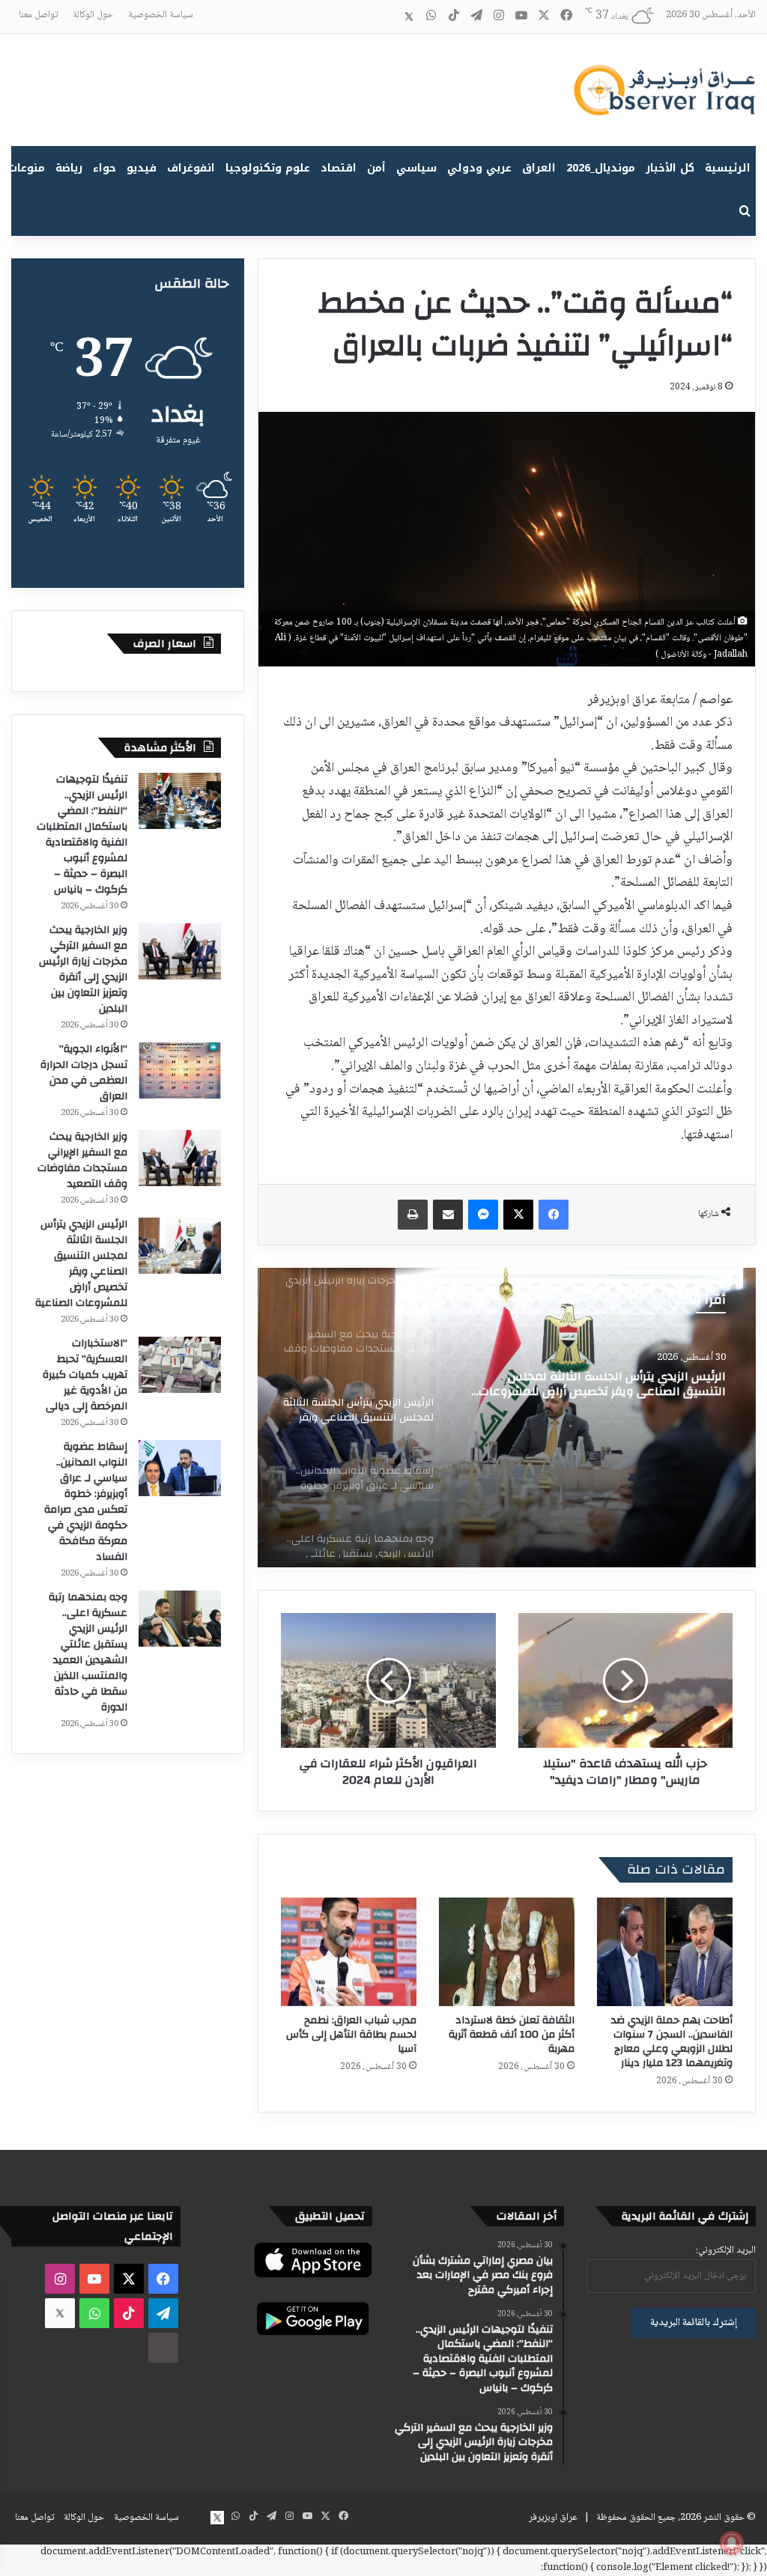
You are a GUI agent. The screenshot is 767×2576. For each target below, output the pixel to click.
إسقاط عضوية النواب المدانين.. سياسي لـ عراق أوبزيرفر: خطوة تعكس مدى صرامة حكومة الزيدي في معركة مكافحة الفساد (86, 1502)
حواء (104, 168)
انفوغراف (191, 168)
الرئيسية (728, 168)
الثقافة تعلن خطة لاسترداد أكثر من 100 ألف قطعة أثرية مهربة (512, 2035)
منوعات (27, 168)
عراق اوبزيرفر (553, 2518)
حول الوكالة (93, 15)
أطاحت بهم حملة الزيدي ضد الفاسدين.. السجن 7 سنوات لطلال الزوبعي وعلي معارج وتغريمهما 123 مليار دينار (672, 2042)
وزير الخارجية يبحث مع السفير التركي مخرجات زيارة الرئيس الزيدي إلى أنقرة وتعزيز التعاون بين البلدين (83, 969)
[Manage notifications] (732, 2543)
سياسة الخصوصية (161, 15)
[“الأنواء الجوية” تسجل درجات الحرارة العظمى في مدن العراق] (180, 1070)
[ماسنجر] (483, 1215)
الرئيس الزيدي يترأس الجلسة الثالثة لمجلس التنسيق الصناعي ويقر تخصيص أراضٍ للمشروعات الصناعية (81, 1264)
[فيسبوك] (554, 1215)
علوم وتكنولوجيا (268, 168)
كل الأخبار (670, 168)
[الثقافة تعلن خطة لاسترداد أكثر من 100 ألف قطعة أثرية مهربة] (507, 1952)
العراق (539, 168)
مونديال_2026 (601, 168)
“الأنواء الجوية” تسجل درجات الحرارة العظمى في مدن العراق (84, 1073)
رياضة (69, 168)
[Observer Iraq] (664, 90)
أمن (376, 168)
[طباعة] (413, 1215)
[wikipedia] (386, 16)
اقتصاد (339, 168)
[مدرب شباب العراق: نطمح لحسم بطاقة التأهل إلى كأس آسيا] (349, 1952)
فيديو (142, 168)
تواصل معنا (38, 15)
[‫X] (518, 1215)
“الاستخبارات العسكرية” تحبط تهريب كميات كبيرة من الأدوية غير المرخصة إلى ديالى (85, 1375)
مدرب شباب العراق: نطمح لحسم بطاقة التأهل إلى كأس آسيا (351, 2035)
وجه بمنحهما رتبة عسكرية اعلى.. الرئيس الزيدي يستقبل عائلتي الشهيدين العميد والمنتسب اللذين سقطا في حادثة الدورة (88, 1652)
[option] (507, 1418)
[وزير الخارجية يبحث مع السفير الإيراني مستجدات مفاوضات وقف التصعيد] (180, 1158)
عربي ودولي (479, 168)
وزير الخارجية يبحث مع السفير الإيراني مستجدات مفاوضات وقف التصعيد (82, 1160)
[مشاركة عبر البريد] (448, 1215)
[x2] (409, 16)
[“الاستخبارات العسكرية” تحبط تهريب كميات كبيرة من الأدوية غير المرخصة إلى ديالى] (180, 1365)
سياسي (416, 168)
